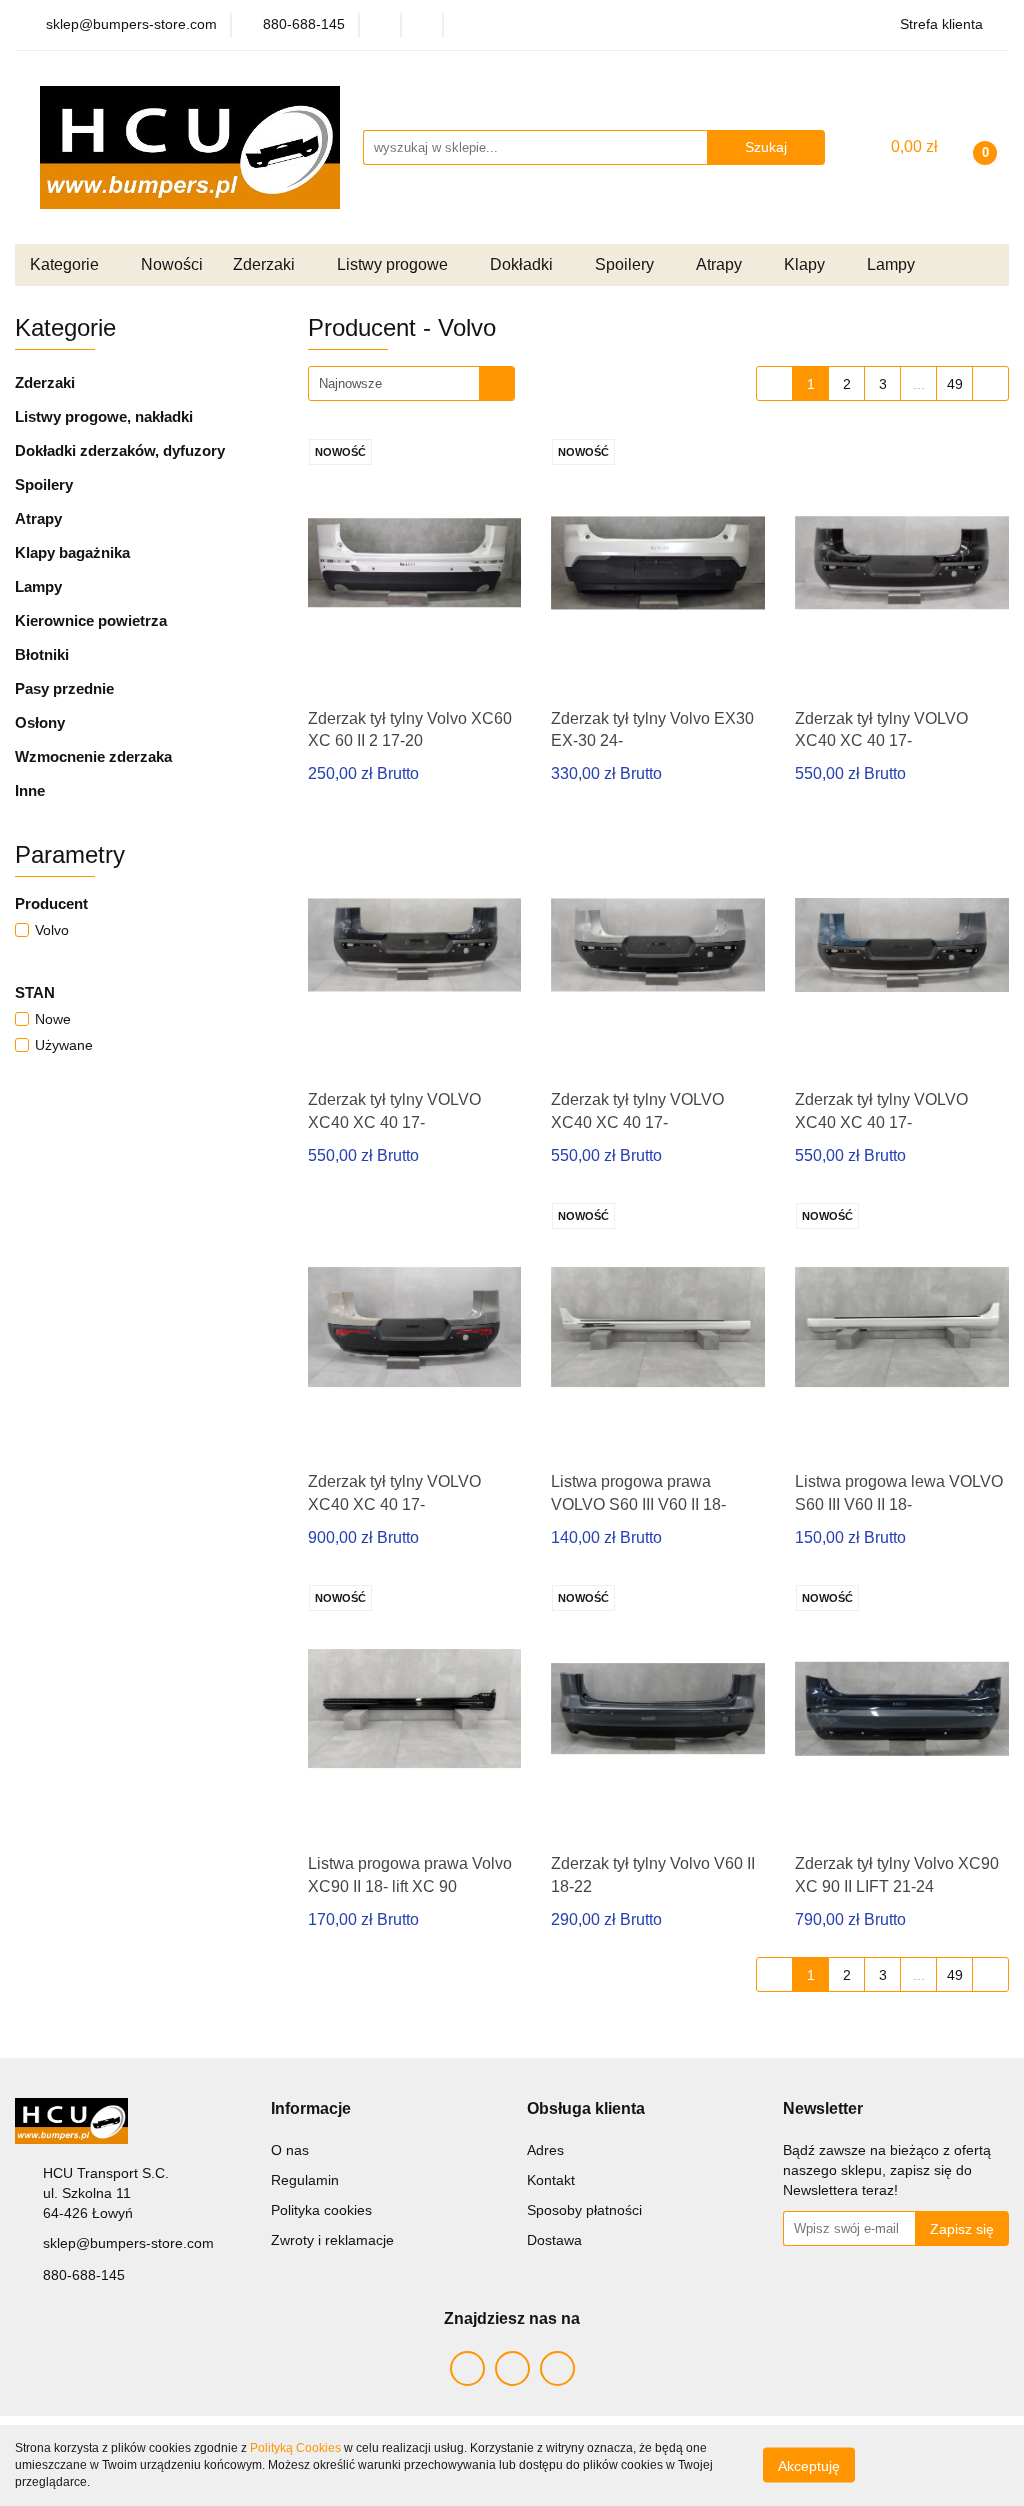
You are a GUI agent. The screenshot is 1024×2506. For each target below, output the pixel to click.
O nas (290, 2150)
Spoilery (44, 484)
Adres (545, 2150)
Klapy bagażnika (72, 552)
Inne (30, 790)
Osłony (40, 722)
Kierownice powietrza (91, 620)
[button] (311, 2109)
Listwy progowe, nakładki (104, 416)
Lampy (38, 586)
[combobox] (411, 383)
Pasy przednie (64, 688)
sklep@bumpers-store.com (128, 2243)
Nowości (172, 264)
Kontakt (551, 2180)
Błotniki (42, 654)
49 (955, 384)
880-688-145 (84, 2275)
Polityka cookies (321, 2210)
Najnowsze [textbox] (350, 383)
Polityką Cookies (295, 2448)
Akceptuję (809, 2466)
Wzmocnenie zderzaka (93, 756)
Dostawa (554, 2240)
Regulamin (305, 2180)
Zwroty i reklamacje (332, 2240)
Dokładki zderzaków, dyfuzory (120, 450)
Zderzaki (45, 382)
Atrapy (38, 518)
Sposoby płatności (584, 2210)
